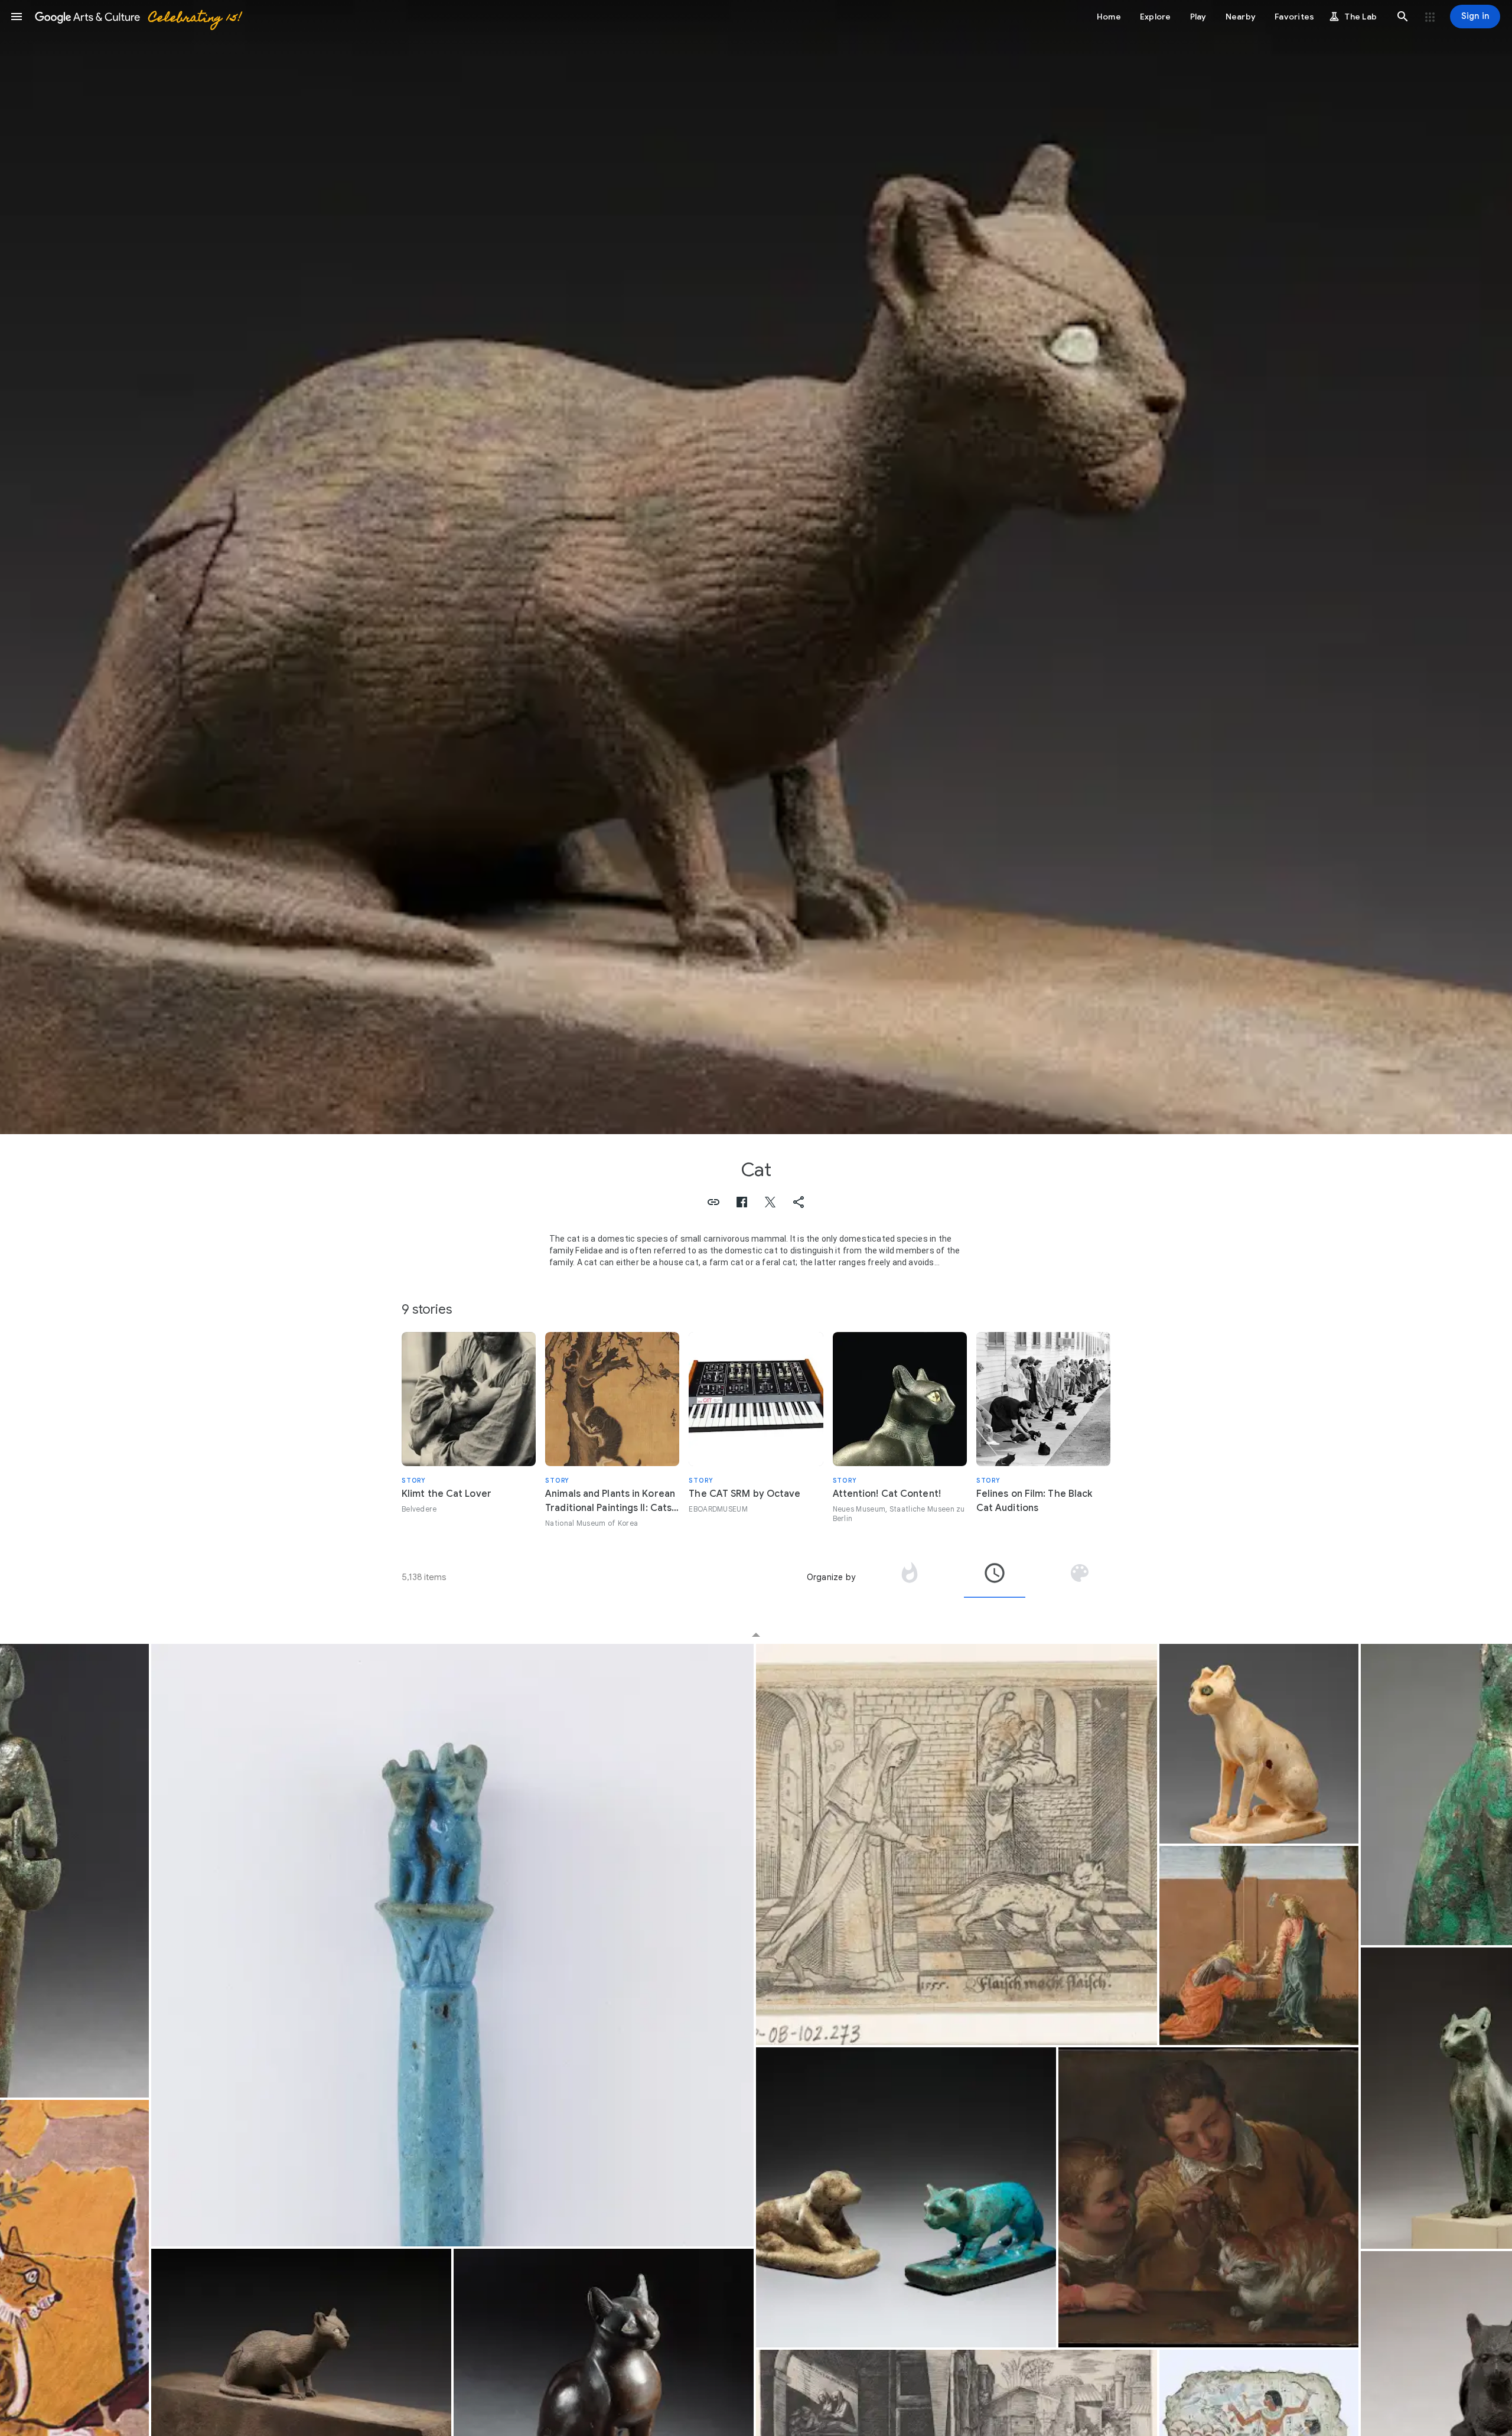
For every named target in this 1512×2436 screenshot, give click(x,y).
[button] (17, 17)
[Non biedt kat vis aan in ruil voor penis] (957, 1844)
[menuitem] (756, 1627)
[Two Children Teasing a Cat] (1208, 2197)
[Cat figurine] (906, 2197)
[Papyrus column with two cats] (452, 1945)
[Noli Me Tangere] (1259, 1945)
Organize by (831, 1577)
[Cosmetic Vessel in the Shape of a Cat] (1259, 1743)
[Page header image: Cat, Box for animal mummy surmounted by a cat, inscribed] (756, 567)
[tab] (910, 1577)
